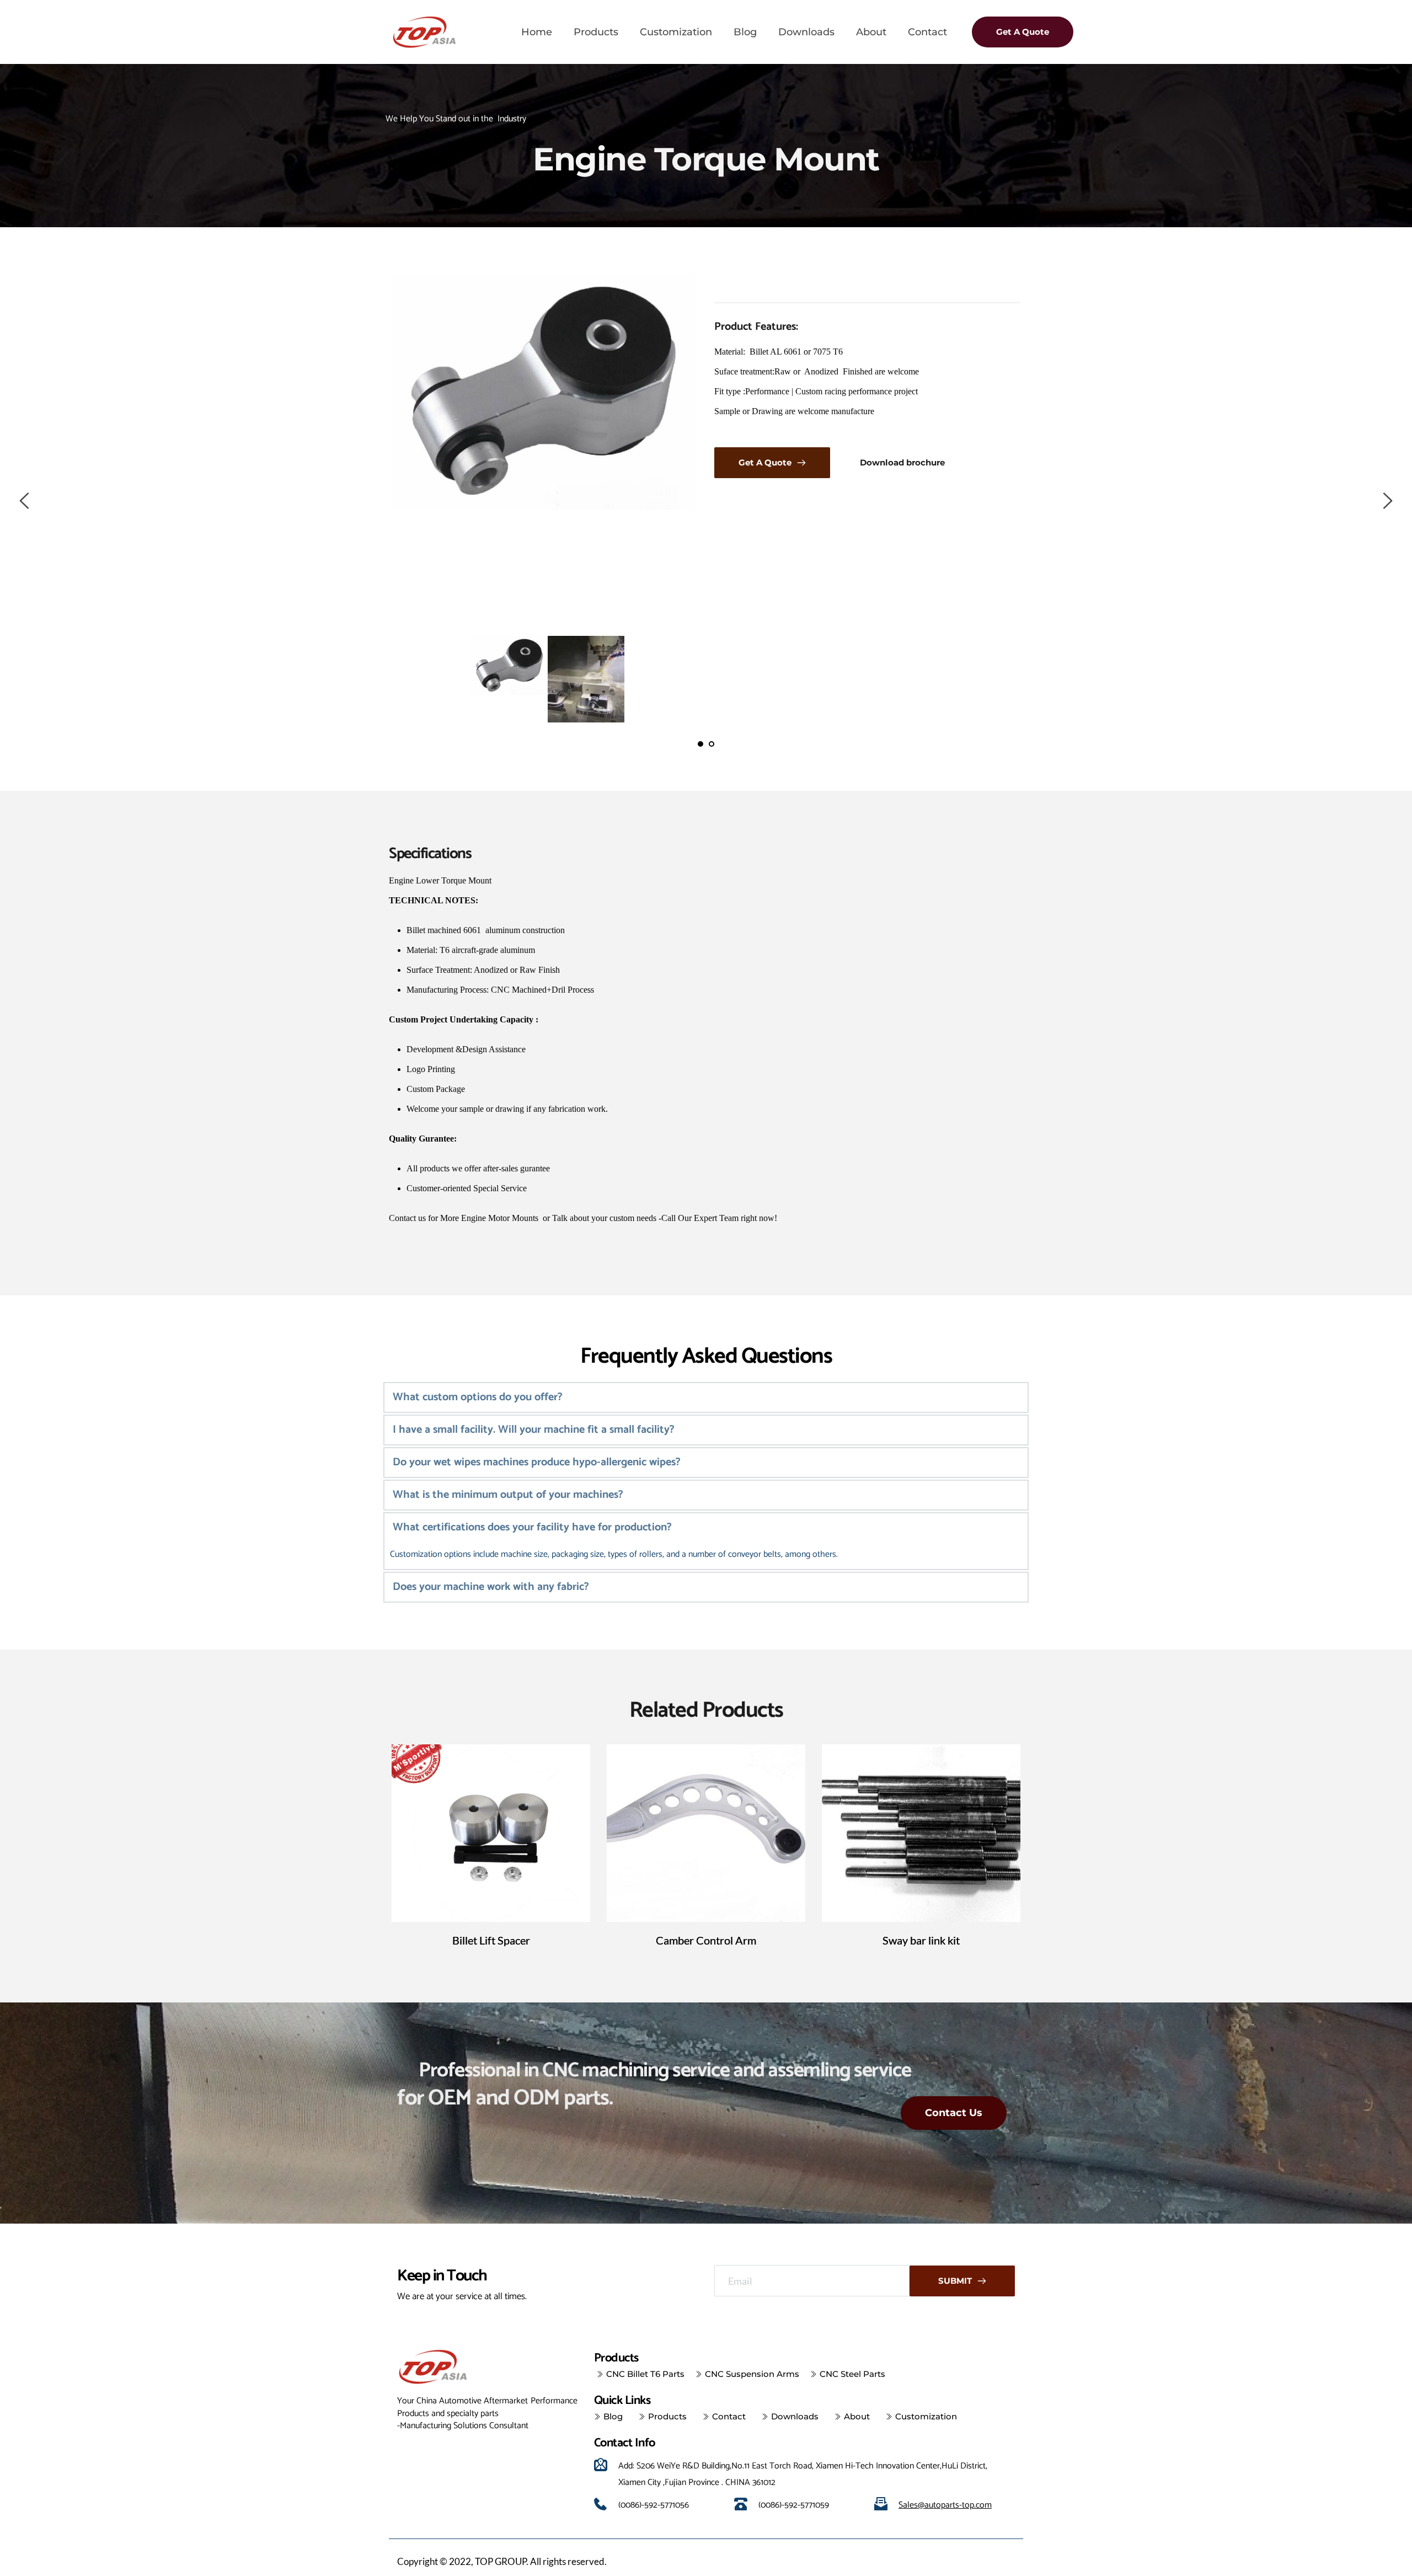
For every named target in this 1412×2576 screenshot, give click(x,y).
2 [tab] (712, 744)
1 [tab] (700, 744)
